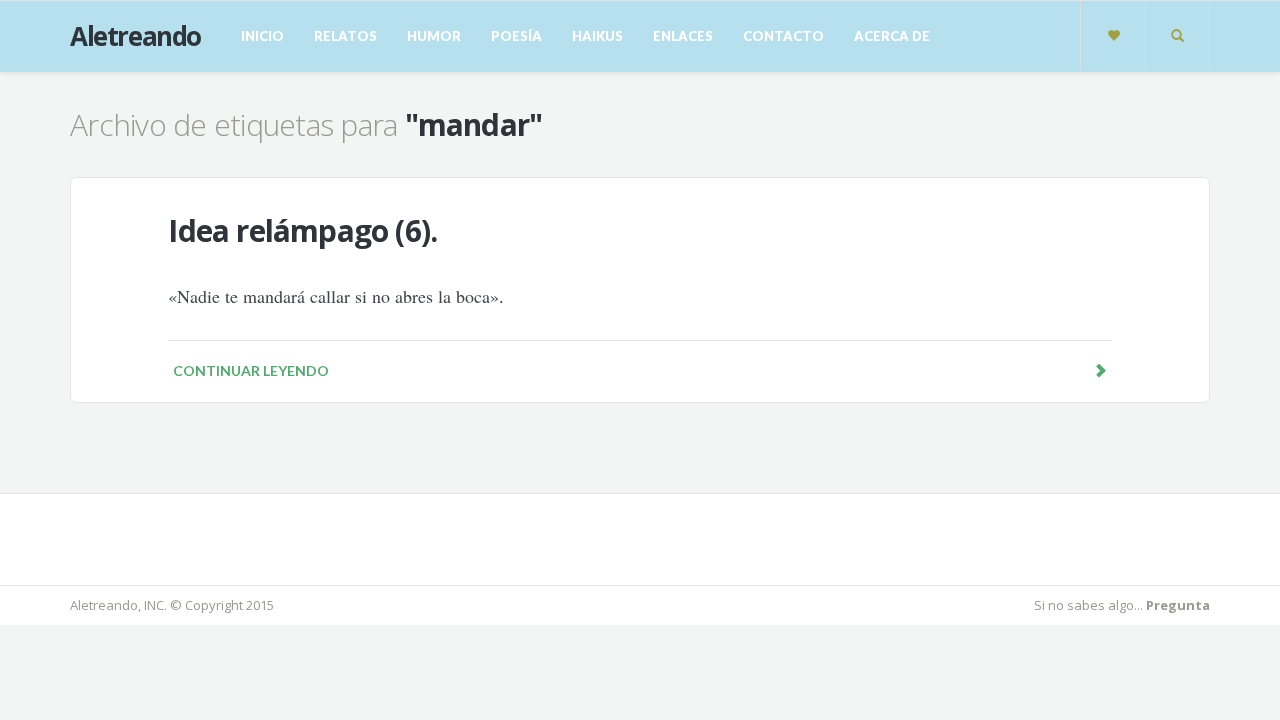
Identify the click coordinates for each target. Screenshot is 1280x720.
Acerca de (892, 36)
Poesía (516, 36)
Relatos (345, 36)
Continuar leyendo (251, 370)
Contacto (783, 36)
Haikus (597, 36)
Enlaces (683, 36)
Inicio (262, 36)
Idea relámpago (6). (302, 230)
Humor (434, 36)
